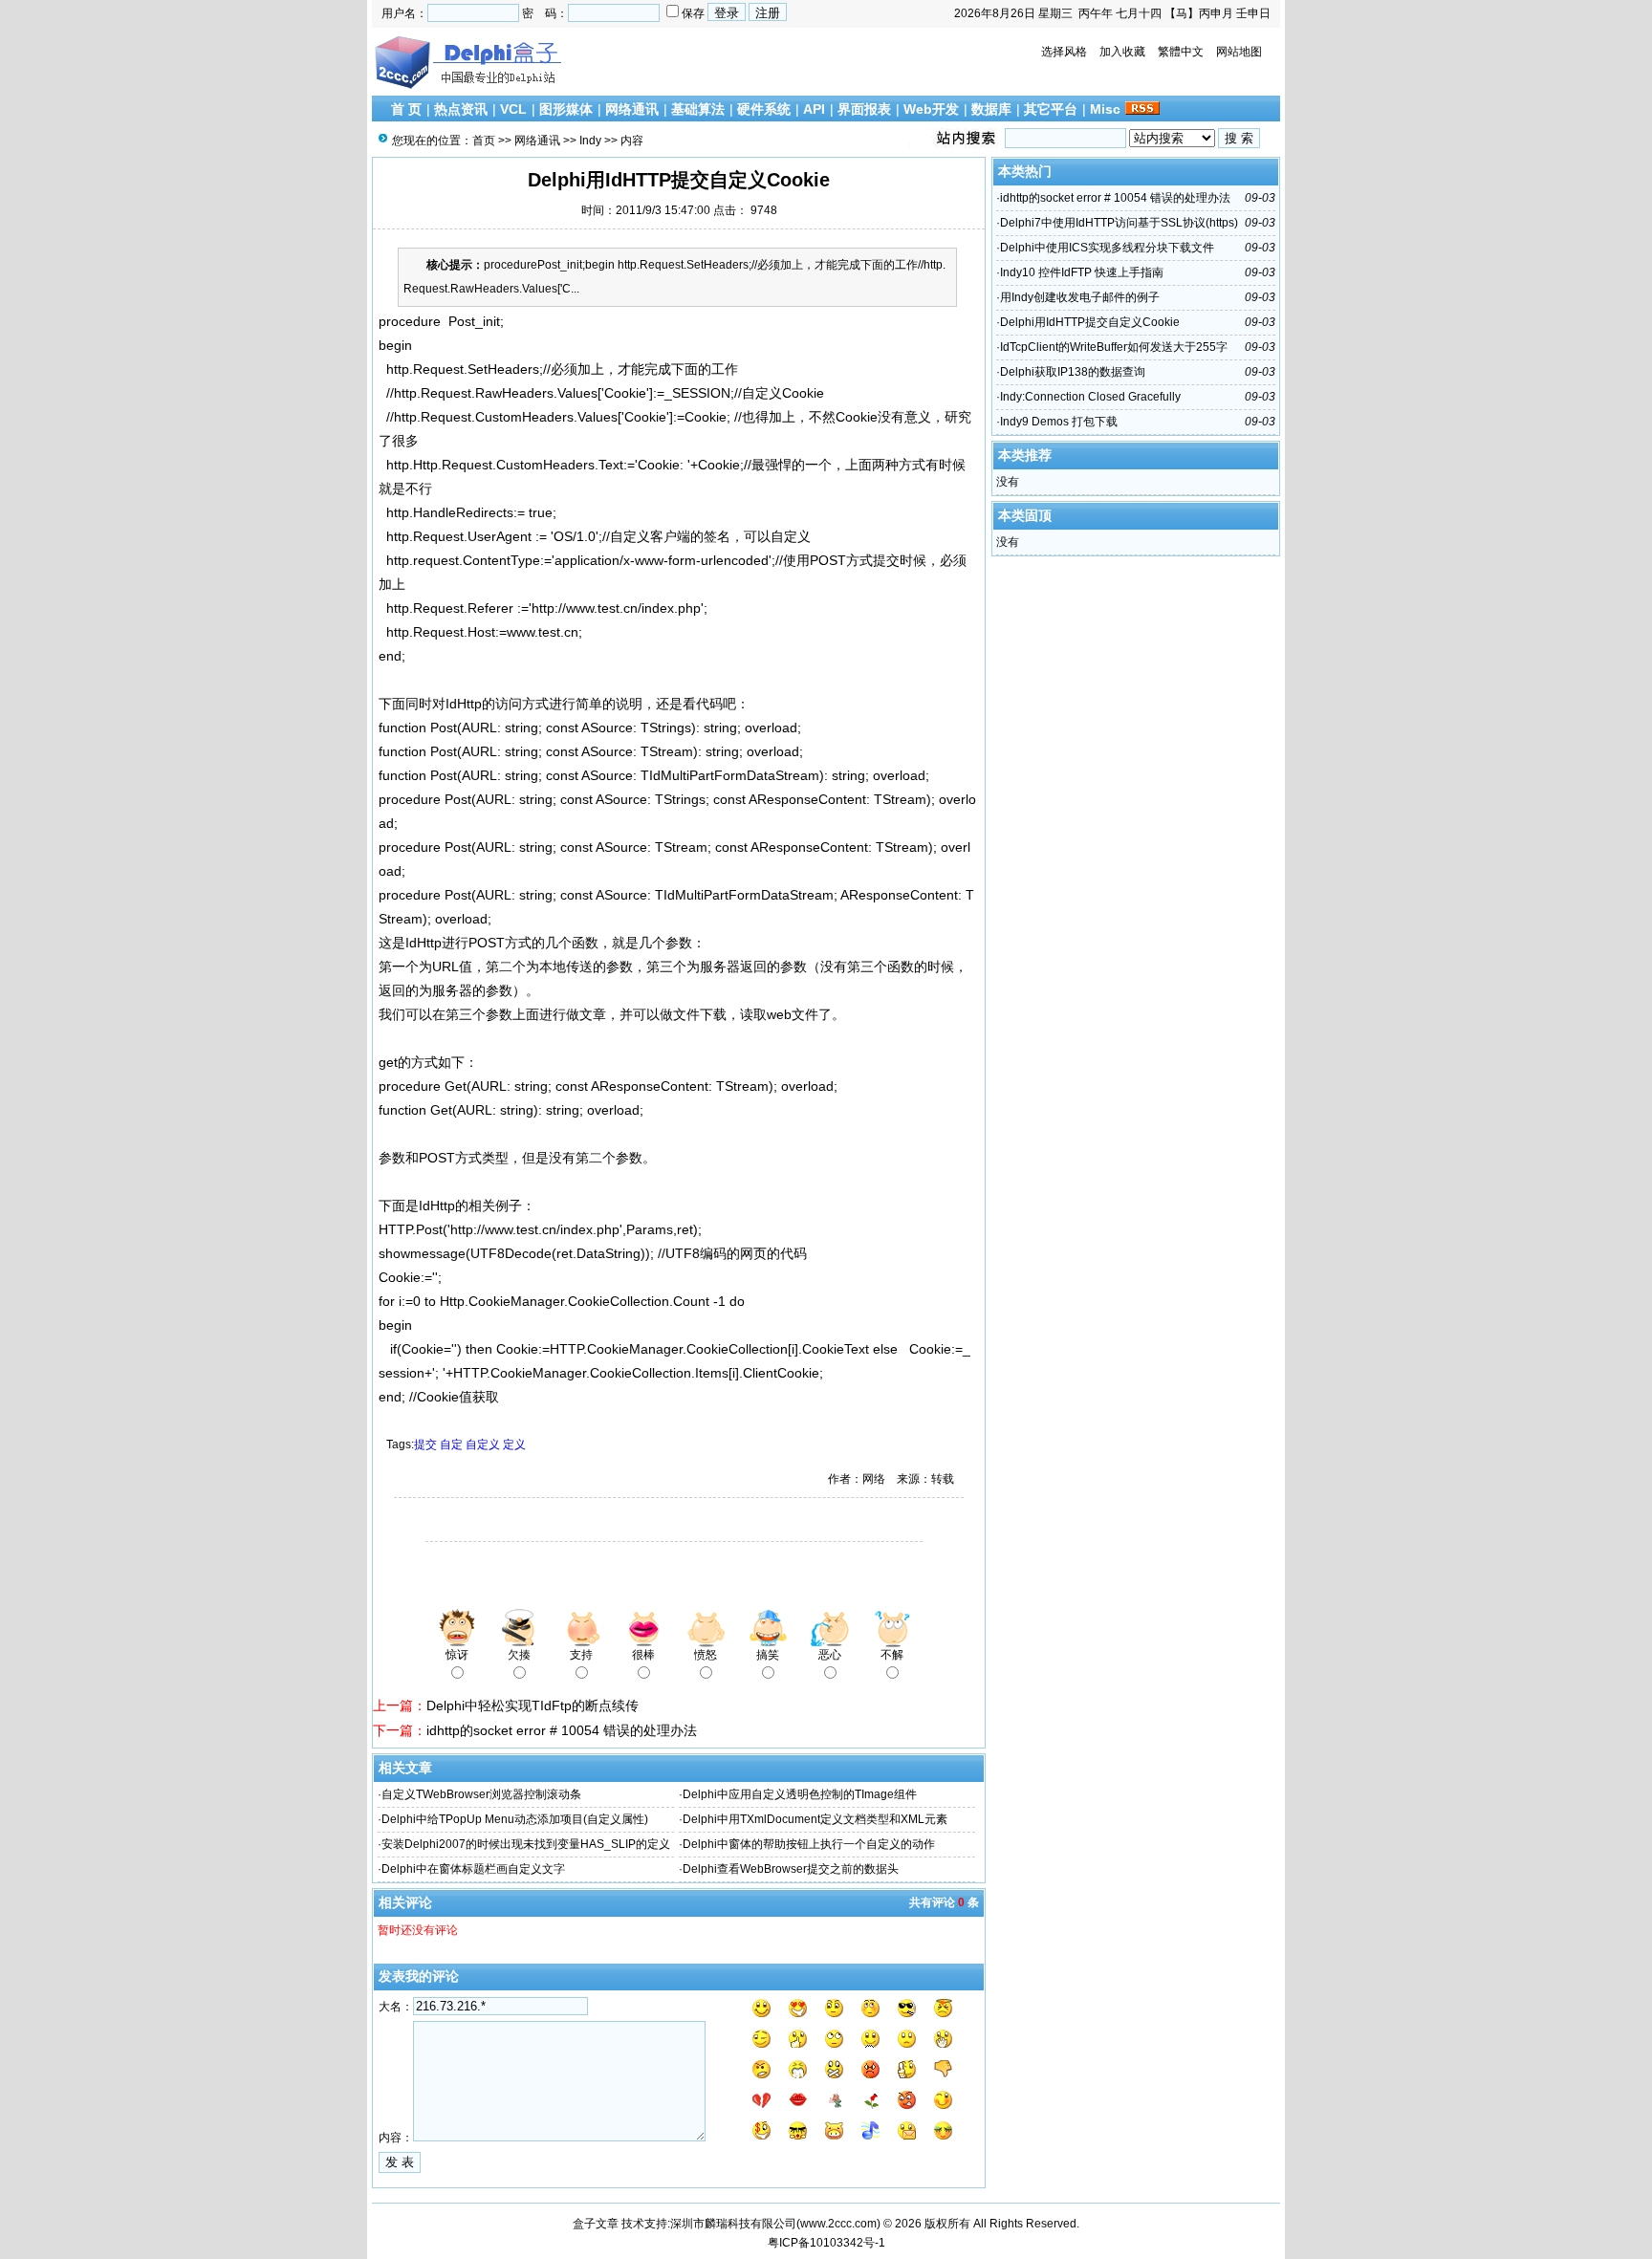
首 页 (406, 109)
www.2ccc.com (838, 2224)
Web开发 (931, 109)
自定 (451, 1444)
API (814, 109)
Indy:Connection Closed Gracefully (1090, 397)
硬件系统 (764, 109)
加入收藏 (1122, 52)
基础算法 (698, 109)
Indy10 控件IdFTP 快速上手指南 (1082, 272)
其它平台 (1051, 109)
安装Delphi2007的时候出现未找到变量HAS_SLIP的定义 (526, 1844)
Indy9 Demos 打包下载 (1059, 422)
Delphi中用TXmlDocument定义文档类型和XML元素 (815, 1819)
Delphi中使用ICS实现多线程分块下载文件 (1107, 248)
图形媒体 (566, 109)
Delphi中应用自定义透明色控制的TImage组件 (800, 1794)
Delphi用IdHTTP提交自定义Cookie (1090, 322)
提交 (425, 1444)
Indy (590, 141)
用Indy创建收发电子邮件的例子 (1080, 297)
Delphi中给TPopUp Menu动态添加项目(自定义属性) (515, 1819)
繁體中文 (1181, 52)
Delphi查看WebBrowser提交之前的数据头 (791, 1869)
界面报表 (864, 109)
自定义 (483, 1444)
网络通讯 (632, 109)
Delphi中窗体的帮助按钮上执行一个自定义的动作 (809, 1844)
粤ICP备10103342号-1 (826, 2243)
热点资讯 (461, 109)
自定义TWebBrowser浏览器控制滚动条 (481, 1794)
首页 (484, 141)
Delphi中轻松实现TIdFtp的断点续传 (533, 1705)
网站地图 (1239, 52)
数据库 (991, 109)
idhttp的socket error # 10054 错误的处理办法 (562, 1730)
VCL (513, 109)
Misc (1105, 109)
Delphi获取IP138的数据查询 (1073, 372)
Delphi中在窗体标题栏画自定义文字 (473, 1869)
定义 (514, 1444)
